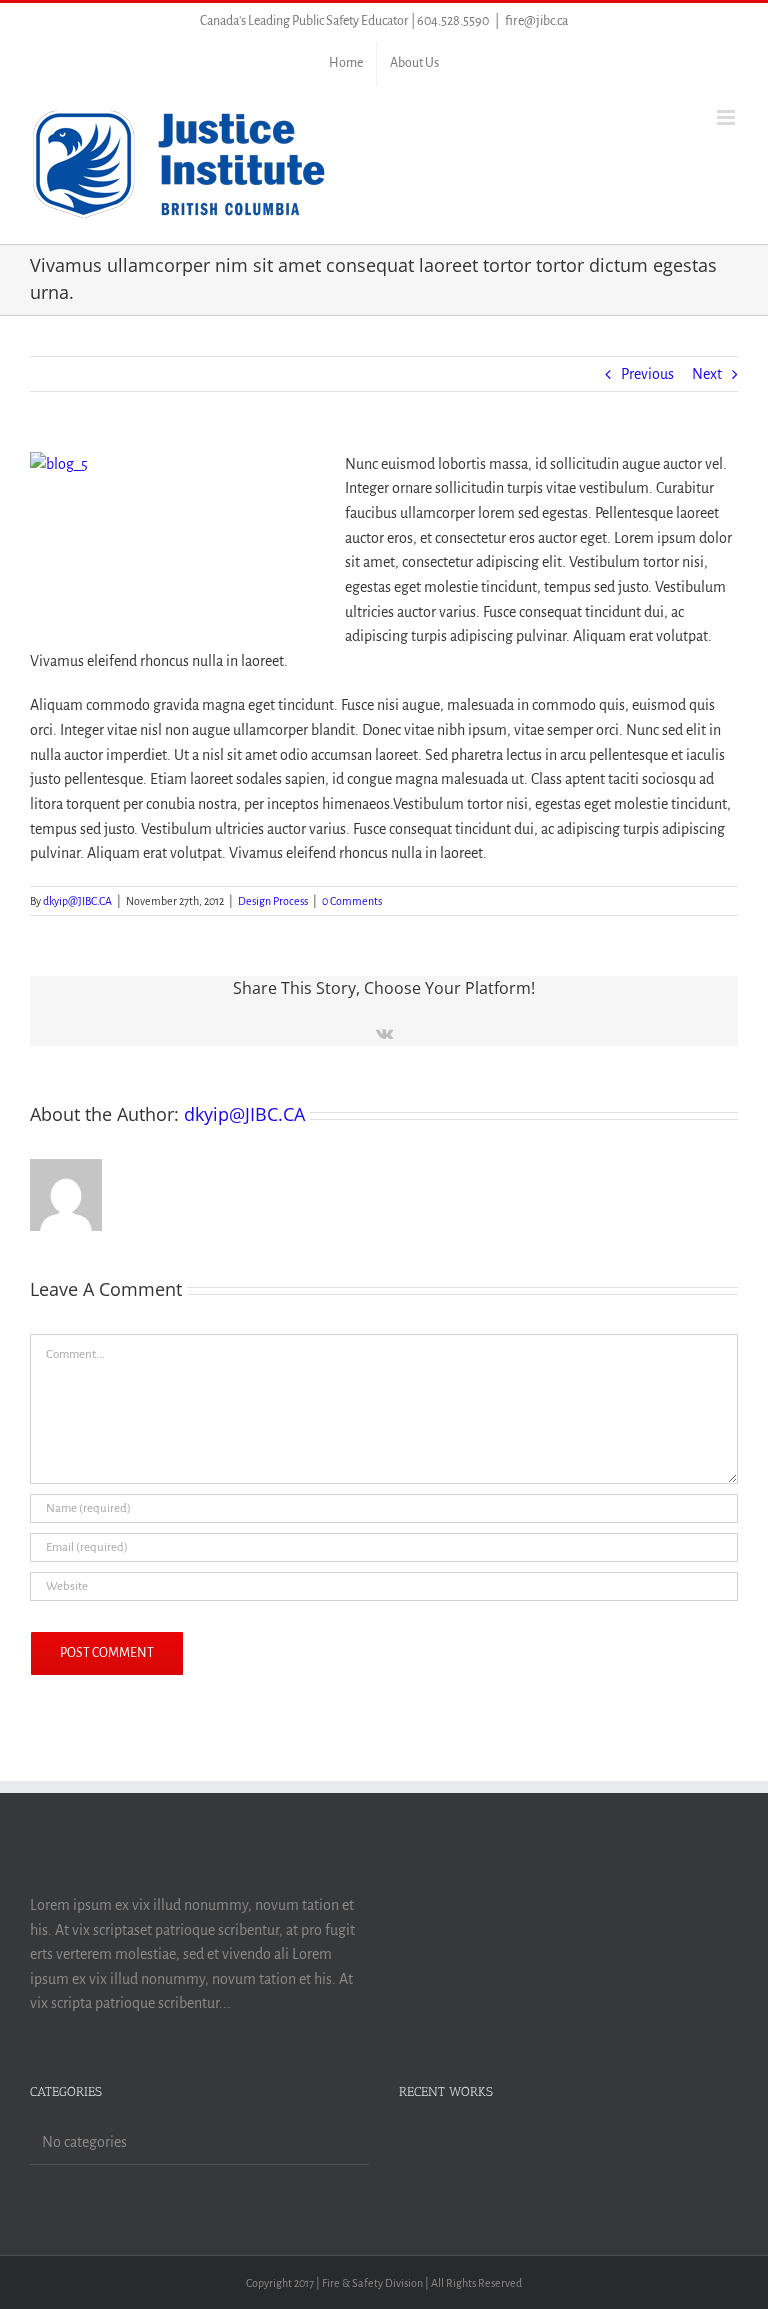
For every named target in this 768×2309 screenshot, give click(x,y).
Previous (647, 374)
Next (707, 374)
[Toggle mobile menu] (727, 117)
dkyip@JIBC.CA (77, 901)
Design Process (273, 901)
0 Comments (352, 901)
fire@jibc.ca (536, 21)
